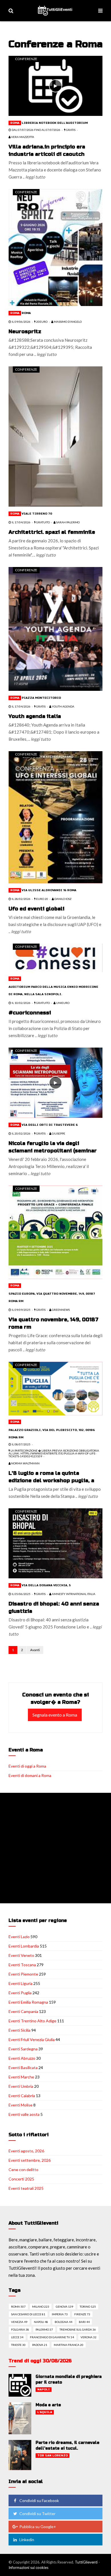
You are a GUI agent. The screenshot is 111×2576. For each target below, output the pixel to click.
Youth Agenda (63, 706)
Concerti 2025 (21, 2179)
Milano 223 (41, 2307)
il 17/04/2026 (21, 522)
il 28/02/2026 (21, 899)
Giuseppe (58, 1133)
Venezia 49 (19, 2322)
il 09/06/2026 (21, 322)
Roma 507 (18, 2307)
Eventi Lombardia (24, 1946)
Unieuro (62, 1003)
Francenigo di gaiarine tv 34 (52, 2337)
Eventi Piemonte (23, 1974)
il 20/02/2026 (21, 1133)
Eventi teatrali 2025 (26, 2188)
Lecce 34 (17, 2337)
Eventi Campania (23, 2011)
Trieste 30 (18, 2345)
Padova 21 (40, 2345)
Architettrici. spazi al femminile (52, 532)
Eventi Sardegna (23, 2049)
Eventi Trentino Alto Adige (32, 2021)
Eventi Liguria (20, 1983)
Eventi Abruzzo (22, 2058)
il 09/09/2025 (21, 1310)
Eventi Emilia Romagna (28, 2002)
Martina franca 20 (69, 2345)
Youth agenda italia (35, 716)
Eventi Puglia (20, 1993)
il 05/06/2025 (21, 1594)
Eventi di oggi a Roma (27, 1766)
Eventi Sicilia (19, 2030)
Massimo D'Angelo (67, 322)
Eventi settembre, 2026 (30, 2160)
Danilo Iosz (63, 899)
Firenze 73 (82, 2314)
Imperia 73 (60, 2314)
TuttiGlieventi (86, 2562)
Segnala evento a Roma (55, 1715)
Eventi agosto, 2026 (26, 2151)
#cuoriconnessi (30, 1013)
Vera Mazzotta (22, 137)
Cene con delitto (23, 2170)
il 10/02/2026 (21, 1003)
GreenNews (60, 1310)
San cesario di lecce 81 (28, 2314)
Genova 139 (64, 2307)
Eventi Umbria (21, 2086)
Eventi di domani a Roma (30, 1775)
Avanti (35, 1650)
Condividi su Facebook (39, 2500)
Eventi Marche (21, 2077)
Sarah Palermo (68, 522)
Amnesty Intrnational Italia (73, 1594)
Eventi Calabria (22, 2096)
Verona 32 (89, 2337)
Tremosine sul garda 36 (78, 2329)
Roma (15, 123)
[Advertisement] (55, 1848)
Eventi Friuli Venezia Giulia (32, 2039)
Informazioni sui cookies (28, 2567)
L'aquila (45, 2412)
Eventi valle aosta (24, 2114)
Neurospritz (25, 332)
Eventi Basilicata (23, 2068)
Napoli (44, 2390)
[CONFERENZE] (55, 85)
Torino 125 (88, 2307)
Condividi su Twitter (37, 2514)
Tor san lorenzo (53, 2456)
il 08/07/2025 (21, 1444)
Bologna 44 (63, 2322)
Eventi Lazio (19, 1937)
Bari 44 (84, 2322)
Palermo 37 (44, 2329)
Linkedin (27, 2540)
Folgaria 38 (20, 2329)
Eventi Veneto (21, 1955)
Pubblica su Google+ (38, 2527)
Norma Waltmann (25, 1463)
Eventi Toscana (22, 1965)
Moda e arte (48, 2405)
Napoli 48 (41, 2322)
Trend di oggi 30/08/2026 (40, 2361)
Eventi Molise (20, 2105)
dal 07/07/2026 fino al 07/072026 (36, 130)
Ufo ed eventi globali (36, 909)
